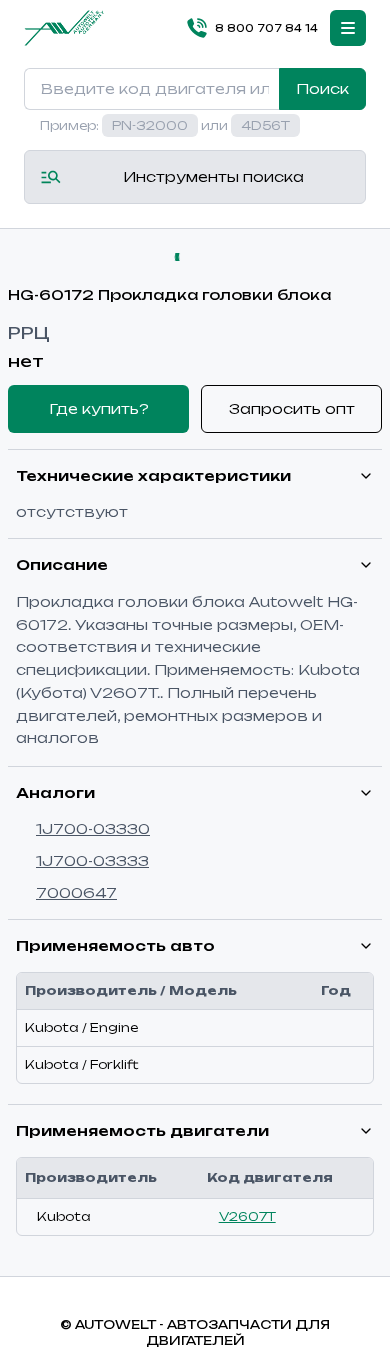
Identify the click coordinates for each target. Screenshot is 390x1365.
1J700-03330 (93, 828)
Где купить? (99, 408)
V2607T (247, 1216)
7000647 (76, 892)
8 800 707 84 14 (266, 28)
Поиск (322, 88)
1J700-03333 (92, 860)
